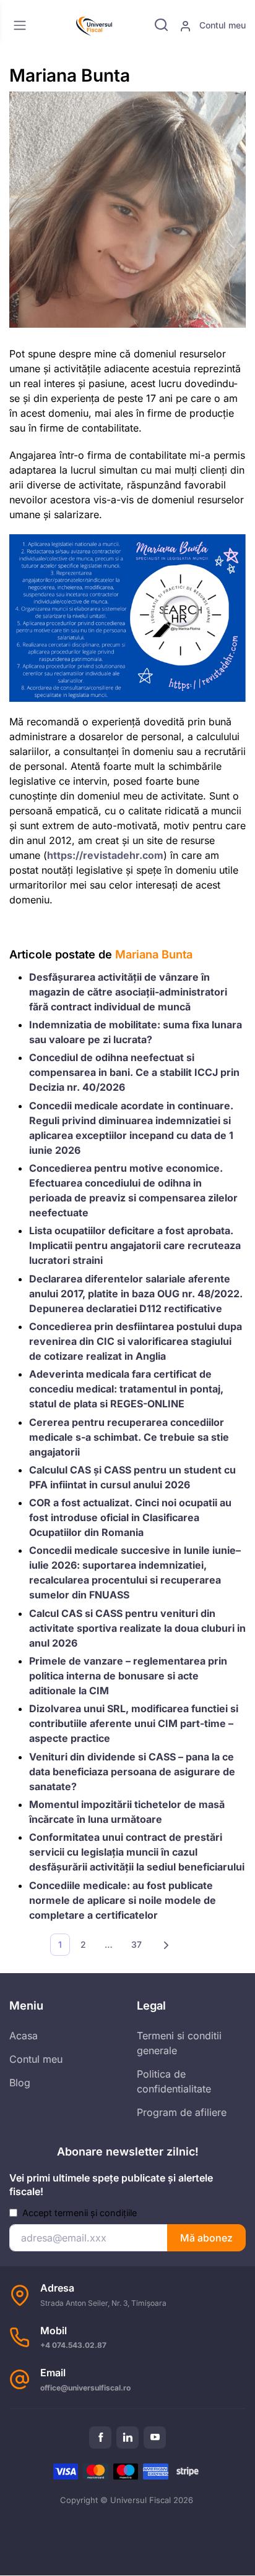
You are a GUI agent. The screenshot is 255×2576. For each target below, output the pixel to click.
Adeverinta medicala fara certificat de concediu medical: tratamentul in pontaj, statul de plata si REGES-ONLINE (126, 1389)
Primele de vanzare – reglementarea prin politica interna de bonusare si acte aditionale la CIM (128, 1676)
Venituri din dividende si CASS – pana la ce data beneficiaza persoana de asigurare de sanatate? (132, 1772)
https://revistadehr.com (105, 855)
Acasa (24, 2036)
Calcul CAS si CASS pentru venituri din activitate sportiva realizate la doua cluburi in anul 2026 (137, 1628)
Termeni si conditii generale (179, 2043)
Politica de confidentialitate (174, 2081)
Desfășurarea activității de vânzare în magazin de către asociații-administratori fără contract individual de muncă (128, 992)
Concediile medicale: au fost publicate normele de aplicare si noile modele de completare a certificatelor (123, 1900)
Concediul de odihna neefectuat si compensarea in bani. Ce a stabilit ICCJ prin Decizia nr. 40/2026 (134, 1072)
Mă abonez (206, 2238)
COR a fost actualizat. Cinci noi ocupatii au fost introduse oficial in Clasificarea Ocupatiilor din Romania (130, 1517)
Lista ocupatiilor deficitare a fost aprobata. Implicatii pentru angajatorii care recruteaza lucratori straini (135, 1245)
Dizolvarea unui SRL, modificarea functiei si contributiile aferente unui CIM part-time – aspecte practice (134, 1723)
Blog (20, 2083)
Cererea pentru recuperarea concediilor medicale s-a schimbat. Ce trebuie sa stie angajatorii (129, 1437)
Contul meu (221, 25)
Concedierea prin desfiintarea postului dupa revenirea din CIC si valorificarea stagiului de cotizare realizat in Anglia (136, 1341)
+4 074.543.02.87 (73, 2345)
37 (136, 1944)
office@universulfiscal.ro (85, 2388)
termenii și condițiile (96, 2213)
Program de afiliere (182, 2112)
